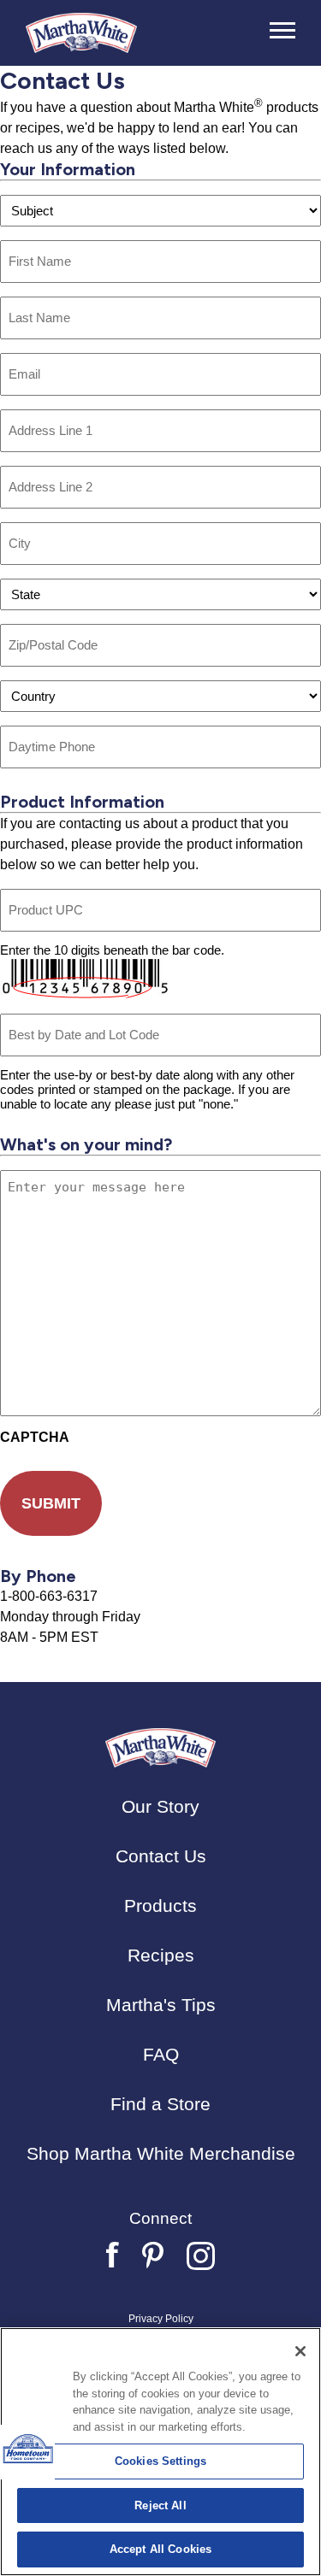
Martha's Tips (161, 2005)
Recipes (161, 1955)
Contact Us (161, 1856)
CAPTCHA (35, 1437)
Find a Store (160, 2104)
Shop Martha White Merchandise (161, 2153)
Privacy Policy (161, 2319)
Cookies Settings (160, 2461)
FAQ (161, 2054)
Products (160, 1906)
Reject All (160, 2505)
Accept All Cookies (160, 2549)
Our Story (160, 1806)
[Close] (300, 2351)
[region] (160, 2452)
